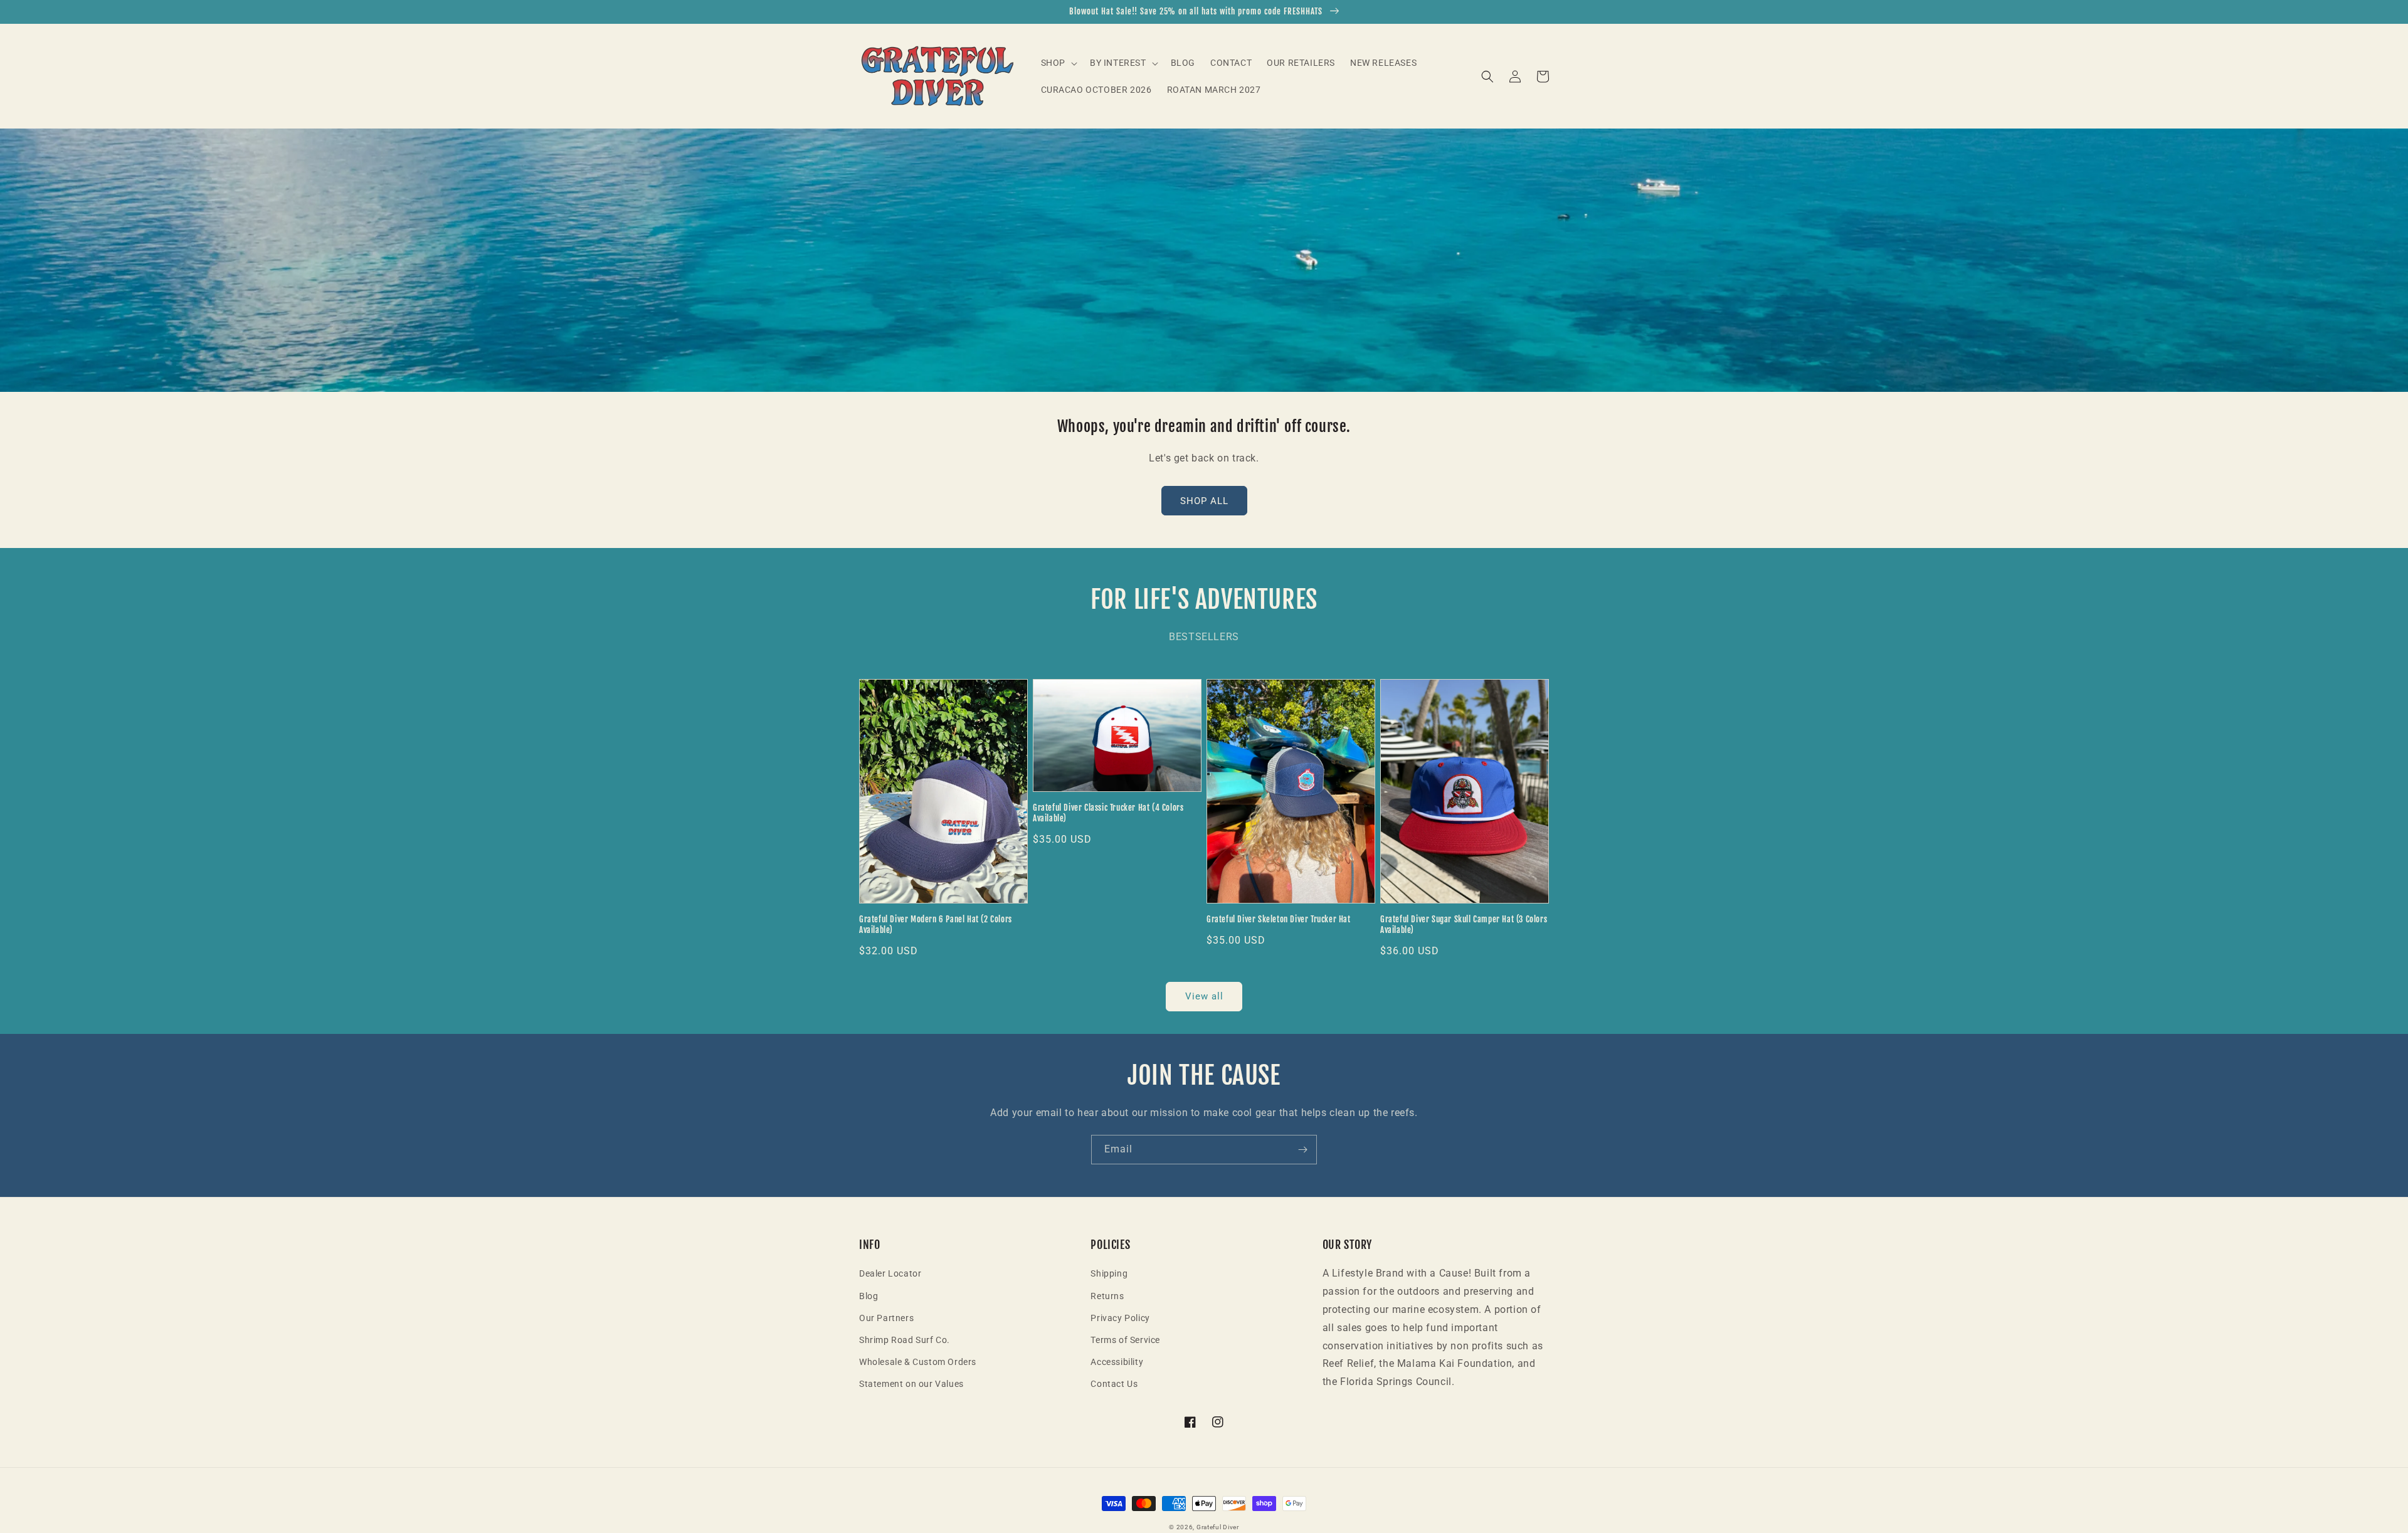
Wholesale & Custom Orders (918, 1362)
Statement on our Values (911, 1384)
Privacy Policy (1120, 1318)
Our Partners (886, 1318)
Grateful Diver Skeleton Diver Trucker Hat (1279, 919)
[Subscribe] (1302, 1150)
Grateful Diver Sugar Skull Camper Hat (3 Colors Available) (1464, 925)
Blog (869, 1296)
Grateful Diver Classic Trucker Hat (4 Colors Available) (1108, 813)
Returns (1107, 1296)
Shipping (1109, 1273)
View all (1204, 996)
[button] (1058, 63)
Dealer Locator (890, 1273)
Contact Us (1114, 1384)
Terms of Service (1125, 1340)
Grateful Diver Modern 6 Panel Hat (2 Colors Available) (936, 925)
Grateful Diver (1218, 1527)
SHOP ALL (1204, 501)
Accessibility (1117, 1362)
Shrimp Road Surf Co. (905, 1340)
